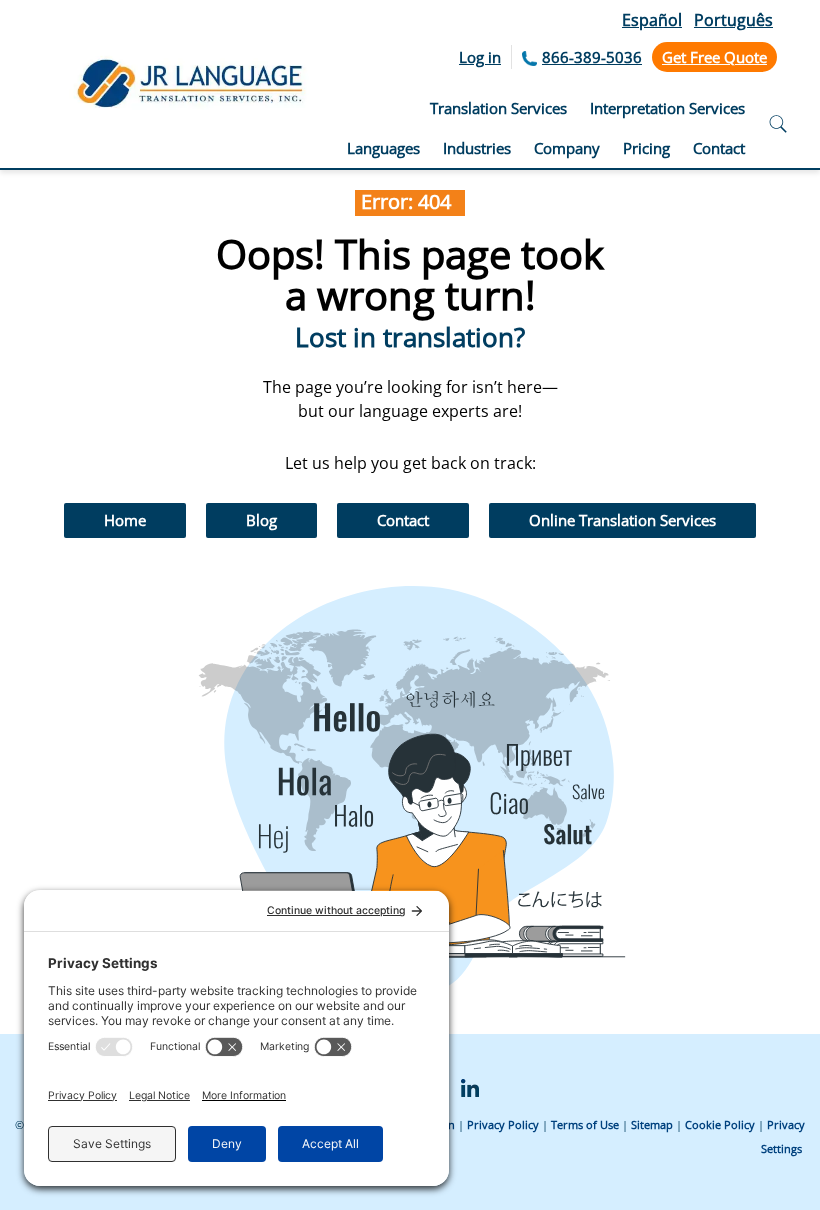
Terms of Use (585, 1124)
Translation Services (498, 108)
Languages (383, 148)
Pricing (646, 148)
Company (567, 148)
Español (652, 20)
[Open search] (778, 126)
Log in (480, 57)
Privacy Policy (503, 1124)
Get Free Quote (714, 57)
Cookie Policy (720, 1124)
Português (733, 20)
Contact (719, 148)
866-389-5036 (592, 57)
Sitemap (652, 1124)
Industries (477, 148)
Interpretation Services (667, 108)
